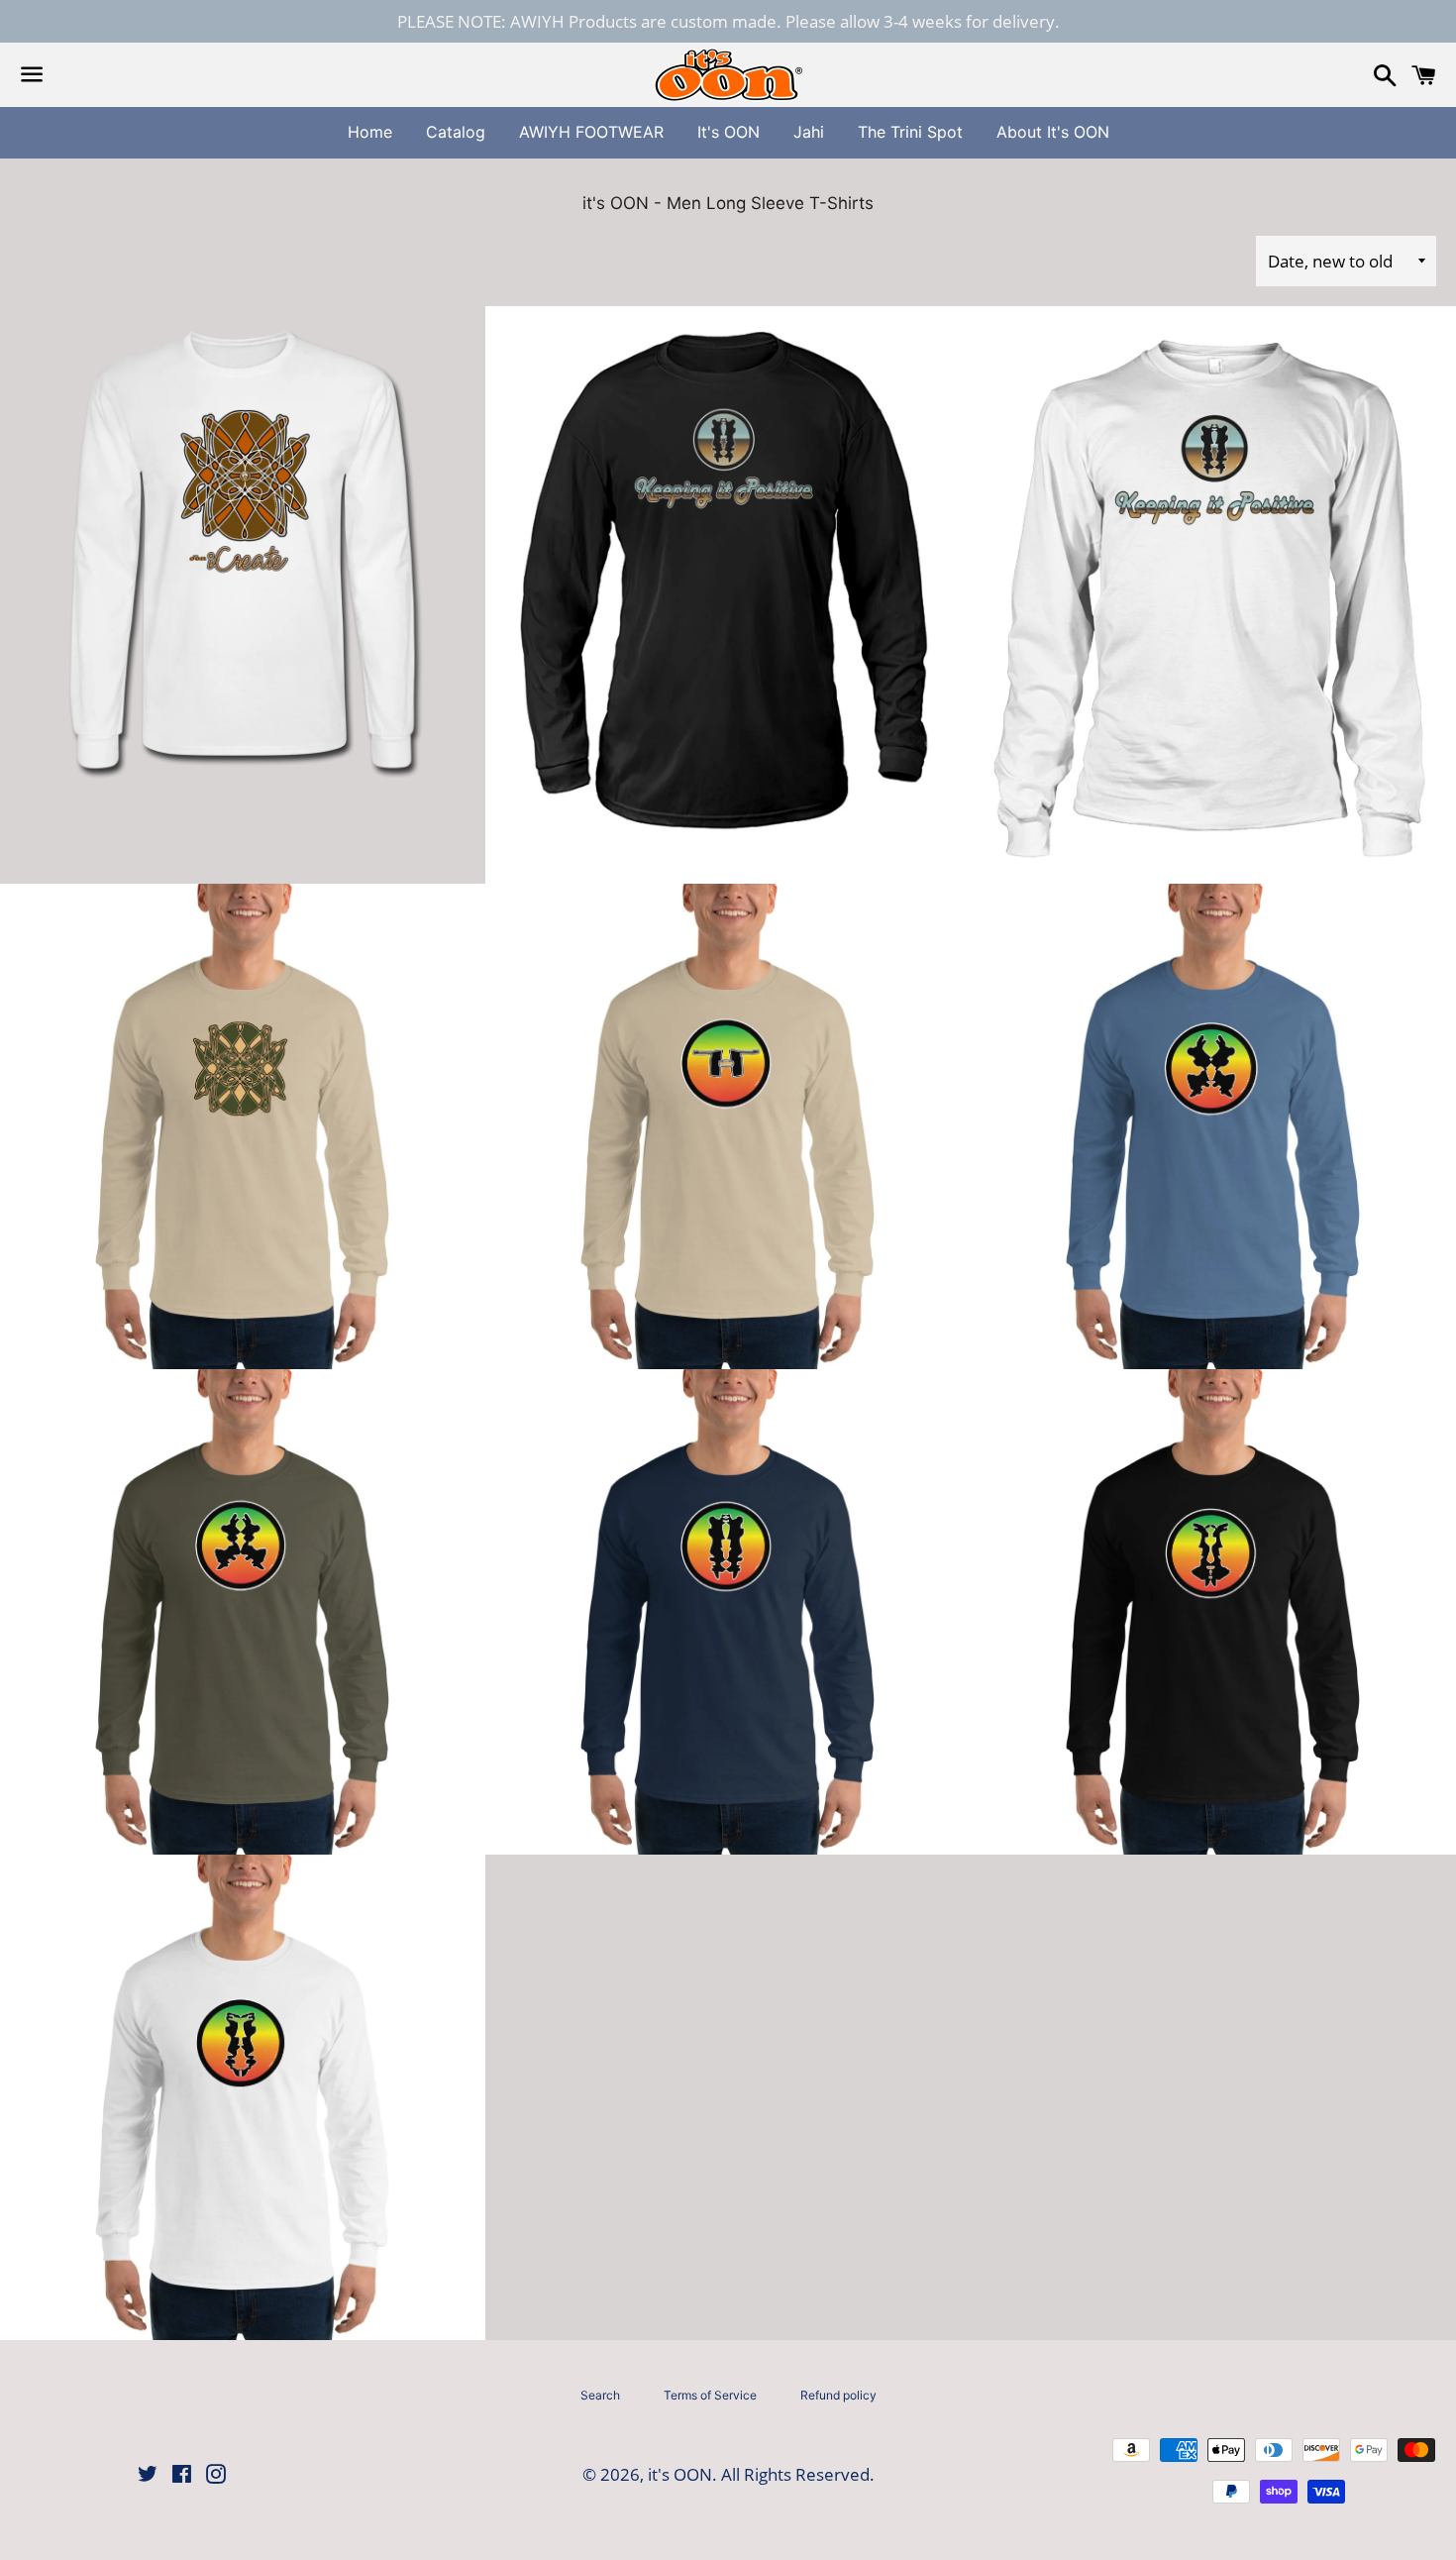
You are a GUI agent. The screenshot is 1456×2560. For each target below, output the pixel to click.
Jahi (809, 132)
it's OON (680, 2474)
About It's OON (1053, 132)
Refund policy (838, 2395)
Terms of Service (710, 2395)
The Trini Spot (910, 132)
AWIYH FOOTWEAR (591, 132)
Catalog (456, 132)
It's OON (728, 132)
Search (600, 2395)
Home (370, 132)
